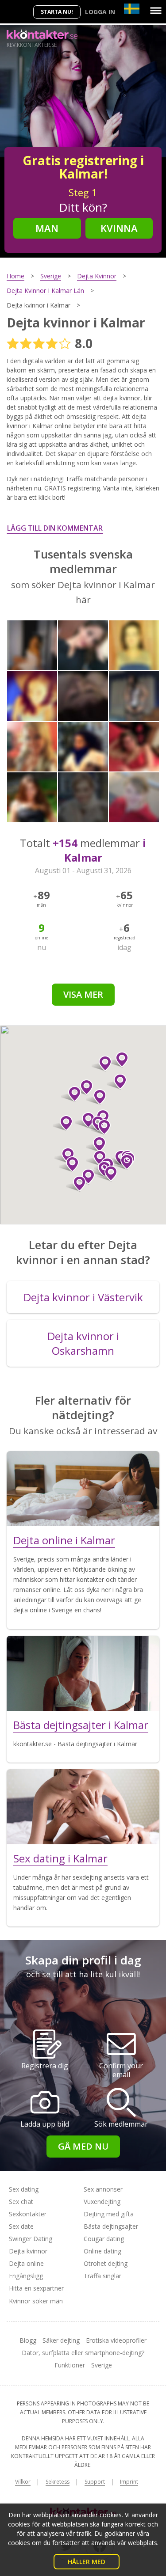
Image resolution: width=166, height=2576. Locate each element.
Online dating (102, 2251)
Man (47, 228)
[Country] (132, 9)
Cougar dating (104, 2239)
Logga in (100, 12)
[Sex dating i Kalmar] (83, 1807)
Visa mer (83, 994)
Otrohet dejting (106, 2263)
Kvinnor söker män (36, 2301)
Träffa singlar (102, 2276)
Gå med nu (83, 2146)
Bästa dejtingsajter (111, 2226)
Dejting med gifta (109, 2214)
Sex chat (21, 2202)
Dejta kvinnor (28, 2251)
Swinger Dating (31, 2239)
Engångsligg (26, 2276)
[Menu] (156, 11)
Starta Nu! (57, 12)
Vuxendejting (102, 2202)
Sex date (21, 2226)
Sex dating (24, 2189)
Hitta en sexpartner (36, 2288)
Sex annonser (103, 2189)
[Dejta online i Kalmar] (83, 1489)
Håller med (87, 2562)
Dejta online (26, 2263)
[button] (101, 1127)
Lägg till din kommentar (55, 528)
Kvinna (119, 228)
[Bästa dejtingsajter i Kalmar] (83, 1673)
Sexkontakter (28, 2214)
